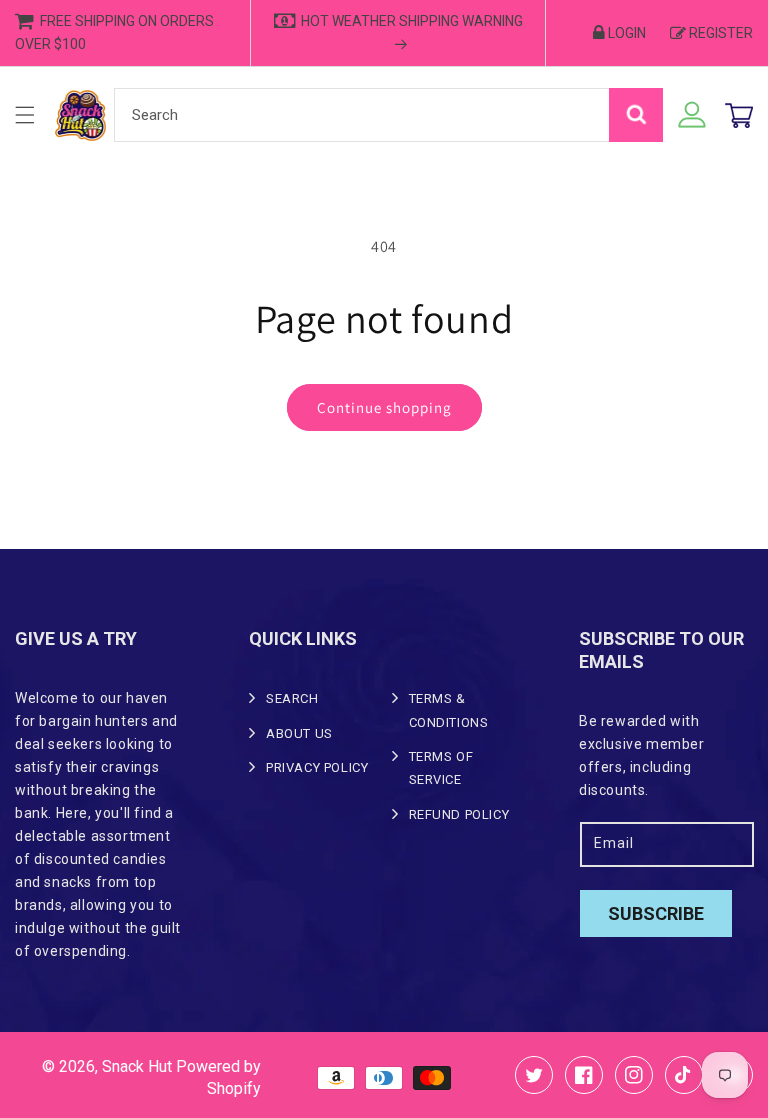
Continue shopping (384, 407)
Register (721, 33)
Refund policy (459, 814)
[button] (25, 115)
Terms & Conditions (449, 710)
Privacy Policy (317, 767)
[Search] (636, 115)
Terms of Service (441, 768)
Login (627, 33)
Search (292, 698)
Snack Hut (137, 1066)
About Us (299, 733)
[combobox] (388, 115)
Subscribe (656, 913)
